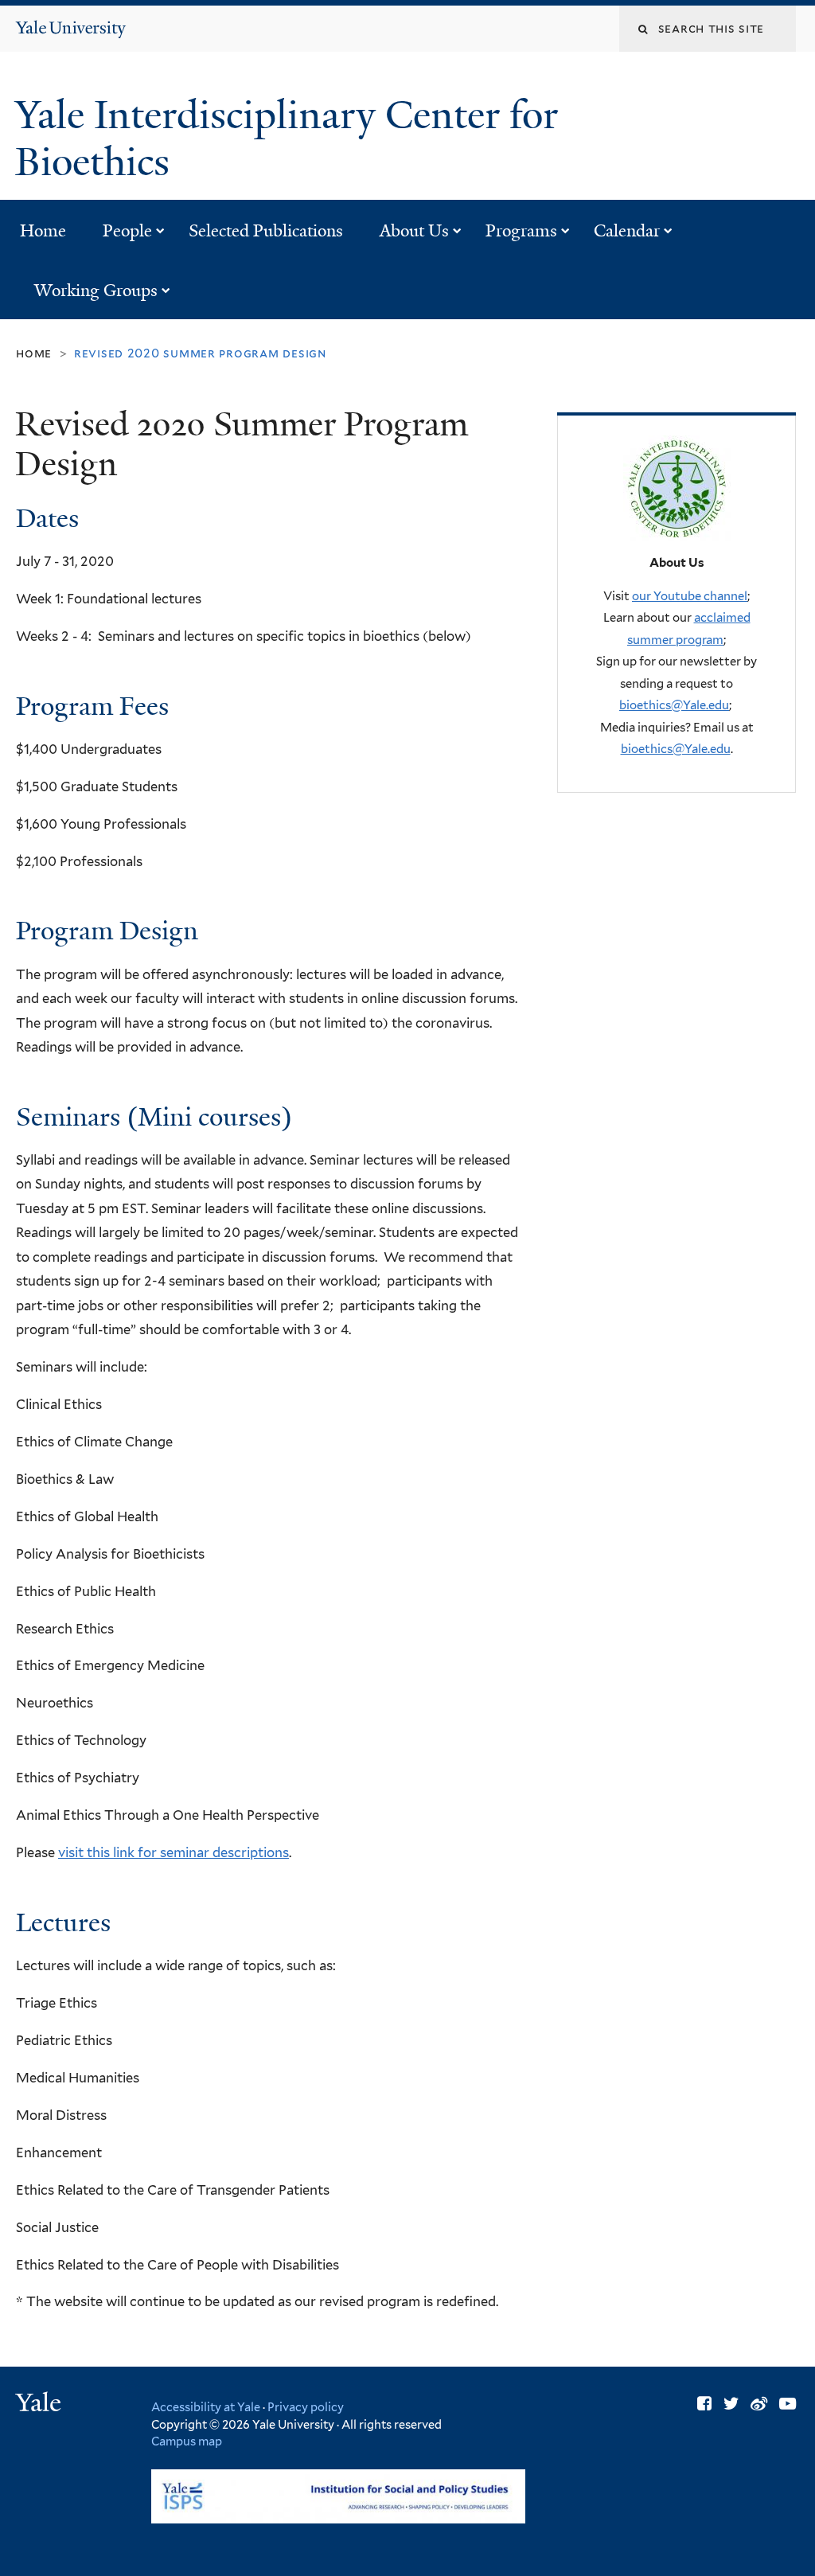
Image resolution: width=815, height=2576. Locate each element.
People (127, 231)
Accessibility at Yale (206, 2407)
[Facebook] (704, 2404)
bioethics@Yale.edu (674, 705)
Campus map (187, 2441)
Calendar (627, 231)
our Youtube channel (690, 596)
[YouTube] (788, 2404)
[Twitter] (731, 2404)
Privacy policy (306, 2407)
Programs (521, 231)
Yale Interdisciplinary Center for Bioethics (287, 139)
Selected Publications (266, 231)
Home (43, 231)
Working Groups (96, 291)
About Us (414, 231)
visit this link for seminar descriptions (174, 1852)
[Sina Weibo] (759, 2404)
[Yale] (41, 2404)
